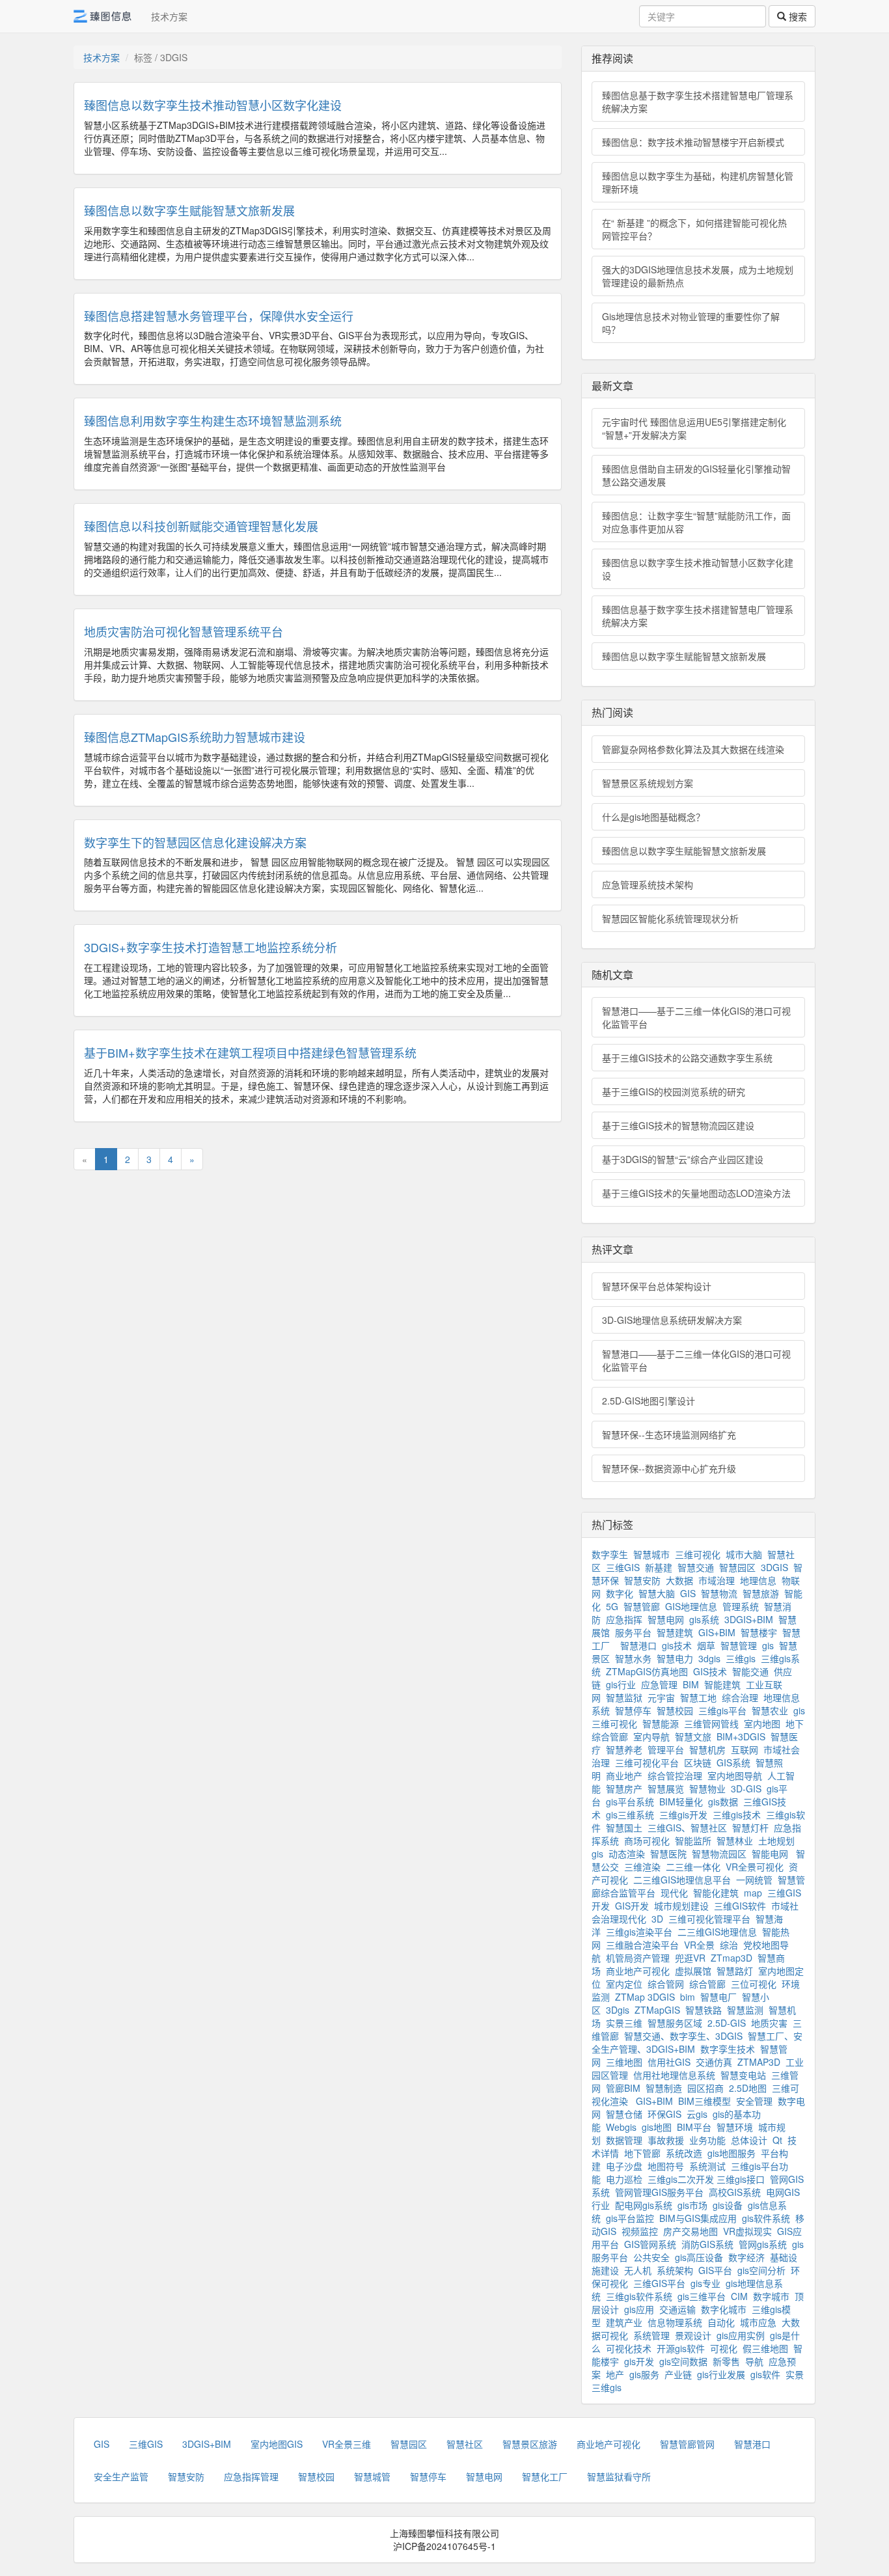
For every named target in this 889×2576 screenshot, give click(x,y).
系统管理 (651, 2335)
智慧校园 (675, 1710)
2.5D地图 (748, 2088)
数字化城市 (724, 2309)
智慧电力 (675, 1658)
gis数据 (723, 1802)
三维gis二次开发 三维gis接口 (706, 2179)
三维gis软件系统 (639, 2296)
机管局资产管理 (638, 1958)
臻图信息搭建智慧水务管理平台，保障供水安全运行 (219, 316)
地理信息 (758, 1580)
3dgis (709, 1658)
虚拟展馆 (693, 1971)
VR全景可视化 (755, 1867)
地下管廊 (642, 2153)
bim (688, 1997)
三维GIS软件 (740, 1906)
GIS (688, 1593)
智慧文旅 (693, 1736)
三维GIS (623, 1567)
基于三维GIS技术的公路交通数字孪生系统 (687, 1058)
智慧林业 (735, 1841)
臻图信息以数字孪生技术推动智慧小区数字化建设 (213, 105)
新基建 (659, 1567)
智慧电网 (666, 1619)
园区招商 (705, 2088)
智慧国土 (624, 1828)
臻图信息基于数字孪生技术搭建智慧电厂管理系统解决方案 (698, 102)
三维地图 (624, 2062)
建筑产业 (624, 2322)
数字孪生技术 (728, 2049)
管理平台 (666, 1749)
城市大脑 (744, 1554)
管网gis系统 (763, 2244)
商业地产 (624, 1775)
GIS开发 (632, 1906)
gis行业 (621, 1684)
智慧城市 (651, 1554)
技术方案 (169, 16)
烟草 (706, 1645)
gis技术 (677, 1645)
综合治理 (740, 1697)
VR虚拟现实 (747, 2231)
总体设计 (749, 2140)
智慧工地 (698, 1697)
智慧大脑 (657, 1593)
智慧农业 (770, 1710)
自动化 (721, 2322)
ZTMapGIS (657, 2010)
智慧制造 (664, 2088)
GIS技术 (710, 1671)
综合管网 (666, 1984)
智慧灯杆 (750, 1828)
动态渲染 (627, 1854)
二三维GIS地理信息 (717, 1932)
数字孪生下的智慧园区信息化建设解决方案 (195, 842)
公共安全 (651, 2257)
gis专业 (705, 2283)
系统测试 (707, 2166)
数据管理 (624, 2140)
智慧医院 (668, 1854)
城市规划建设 (681, 1906)
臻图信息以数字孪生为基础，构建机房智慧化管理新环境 (698, 182)
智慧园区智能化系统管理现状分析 (670, 918)
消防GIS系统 (707, 2244)
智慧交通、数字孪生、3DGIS (683, 2036)
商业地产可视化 (638, 1971)
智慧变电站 (743, 2075)
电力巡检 (624, 2179)
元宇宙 (661, 1697)
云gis (697, 2114)
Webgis (621, 2127)
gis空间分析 (761, 2270)
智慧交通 (696, 1567)
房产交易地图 (691, 2231)
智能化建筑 (716, 1893)
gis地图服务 (732, 2153)
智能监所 (693, 1841)
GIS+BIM (717, 1632)
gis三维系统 (630, 1815)
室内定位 (624, 1984)
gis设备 (728, 2205)
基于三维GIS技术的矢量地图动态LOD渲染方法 (696, 1193)
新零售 (726, 2361)
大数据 (679, 1580)
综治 (729, 1945)
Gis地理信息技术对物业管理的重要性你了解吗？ (691, 323)
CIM (739, 2296)
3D (657, 1919)
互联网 (745, 1749)
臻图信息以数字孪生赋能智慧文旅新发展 (189, 210)
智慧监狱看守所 (619, 2476)
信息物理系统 (675, 2322)
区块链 (698, 1762)
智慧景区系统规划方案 (648, 783)
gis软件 (765, 2374)
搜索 (797, 16)
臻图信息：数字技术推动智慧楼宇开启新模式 (693, 142)
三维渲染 (642, 1867)
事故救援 (666, 2140)
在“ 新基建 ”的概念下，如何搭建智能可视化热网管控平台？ (694, 229)
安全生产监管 (121, 2476)
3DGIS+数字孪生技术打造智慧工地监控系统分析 (211, 947)
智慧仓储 (624, 2114)
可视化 (724, 2348)
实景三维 (624, 2023)
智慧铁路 (704, 2010)
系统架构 (675, 2270)
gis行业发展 (721, 2374)
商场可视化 (647, 1841)
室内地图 (762, 1723)
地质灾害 (769, 2023)
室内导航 (651, 1736)
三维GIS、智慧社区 (687, 1828)
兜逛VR (690, 1958)
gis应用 (639, 2309)
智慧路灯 (735, 1971)
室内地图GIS (277, 2444)
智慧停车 (633, 1710)
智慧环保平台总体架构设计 (657, 1286)
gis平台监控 (630, 2218)
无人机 (638, 2270)
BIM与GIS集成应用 (698, 2218)
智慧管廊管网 (687, 2444)
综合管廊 (707, 1984)
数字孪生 (610, 1554)
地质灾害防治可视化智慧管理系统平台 (185, 631)
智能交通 (750, 1671)
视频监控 (640, 2231)
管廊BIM (623, 2088)
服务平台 (633, 1632)
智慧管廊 (642, 1606)
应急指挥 (624, 1619)
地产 (615, 2374)
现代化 (674, 1893)
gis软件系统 (766, 2218)
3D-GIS (746, 1788)
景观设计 (693, 2335)
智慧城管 (372, 2476)
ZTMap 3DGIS (645, 1997)
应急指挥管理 (251, 2476)
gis (768, 1645)
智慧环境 (735, 2127)
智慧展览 (666, 1788)
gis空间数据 (683, 2361)
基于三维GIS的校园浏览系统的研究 (674, 1091)
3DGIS (774, 1567)
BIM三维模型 (704, 2101)
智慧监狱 (624, 1697)
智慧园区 (737, 1567)
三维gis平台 (722, 1710)
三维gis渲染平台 (639, 1932)
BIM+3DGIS (741, 1736)
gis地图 (657, 2127)
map (753, 1893)
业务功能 (707, 2140)
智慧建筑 (675, 1632)
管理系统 (741, 1606)
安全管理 (754, 2101)
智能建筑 (722, 1684)
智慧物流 (719, 1593)
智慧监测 (745, 2010)
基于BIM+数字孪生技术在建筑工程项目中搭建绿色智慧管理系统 (250, 1052)
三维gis (741, 1658)
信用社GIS (669, 2062)
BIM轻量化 (681, 1802)
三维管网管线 (711, 1723)
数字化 (620, 1593)
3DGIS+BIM (749, 1619)
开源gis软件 (681, 2348)
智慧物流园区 (719, 1854)
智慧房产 (624, 1788)
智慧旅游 (761, 1593)
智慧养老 (624, 1749)
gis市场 (692, 2205)
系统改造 (684, 2153)
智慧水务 (633, 1658)
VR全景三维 (347, 2444)
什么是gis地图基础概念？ (653, 817)
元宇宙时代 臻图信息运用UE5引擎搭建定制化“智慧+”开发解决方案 (694, 428)
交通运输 (677, 2309)
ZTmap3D (732, 1958)
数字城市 (771, 2296)
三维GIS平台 (659, 2283)
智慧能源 (661, 1723)
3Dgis (618, 2010)
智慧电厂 (718, 1997)
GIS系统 (733, 1762)
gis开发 (639, 2361)
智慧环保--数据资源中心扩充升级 (669, 1468)
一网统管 (754, 1880)
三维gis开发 (683, 1815)
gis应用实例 (741, 2335)
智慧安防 (642, 1580)
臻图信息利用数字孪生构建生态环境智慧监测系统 (213, 420)
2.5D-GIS (727, 2023)
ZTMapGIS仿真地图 (647, 1671)
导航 (754, 2361)
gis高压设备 (699, 2257)
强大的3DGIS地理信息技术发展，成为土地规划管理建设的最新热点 (698, 276)
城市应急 (758, 2322)
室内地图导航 (735, 1775)
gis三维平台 (702, 2296)
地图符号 (666, 2166)
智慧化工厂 (545, 2476)
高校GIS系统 (735, 2192)
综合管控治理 (675, 1775)
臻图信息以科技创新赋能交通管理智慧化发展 (201, 526)
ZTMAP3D (759, 2062)
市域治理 (717, 1580)
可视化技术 (629, 2348)
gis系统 (704, 1619)
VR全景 (699, 1945)
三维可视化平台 (647, 1762)
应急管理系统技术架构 (648, 884)
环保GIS (664, 2114)
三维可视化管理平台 (709, 1919)
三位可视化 (754, 1984)
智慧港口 (638, 1645)
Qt (777, 2140)
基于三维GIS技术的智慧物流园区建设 (678, 1125)
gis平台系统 (630, 1802)
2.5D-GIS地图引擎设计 (649, 1401)
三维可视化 (698, 1554)
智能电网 (771, 1854)
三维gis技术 (737, 1815)
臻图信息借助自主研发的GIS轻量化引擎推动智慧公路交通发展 (696, 475)
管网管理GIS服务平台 (659, 2192)
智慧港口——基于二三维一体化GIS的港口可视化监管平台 (696, 1017)
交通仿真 (714, 2062)
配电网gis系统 (644, 2205)
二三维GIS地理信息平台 (682, 1880)
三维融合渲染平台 (642, 1945)
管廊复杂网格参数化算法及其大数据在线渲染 (693, 749)
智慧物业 (707, 1788)
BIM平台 (694, 2127)
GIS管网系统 (650, 2244)
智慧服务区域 (675, 2023)
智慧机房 (707, 1749)
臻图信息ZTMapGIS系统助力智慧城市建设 (195, 737)
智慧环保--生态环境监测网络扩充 (669, 1434)
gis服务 (644, 2374)
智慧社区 (465, 2444)
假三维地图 (765, 2348)
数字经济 (746, 2257)
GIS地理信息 (691, 1606)
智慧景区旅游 (530, 2444)
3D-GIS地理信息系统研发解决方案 (672, 1320)
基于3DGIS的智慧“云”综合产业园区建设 (683, 1159)
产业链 (678, 2374)
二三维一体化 (693, 1867)
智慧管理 (739, 1645)
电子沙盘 (624, 2166)
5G (612, 1606)
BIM (691, 1684)
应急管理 (659, 1684)
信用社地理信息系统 (674, 2075)
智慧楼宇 (759, 1632)
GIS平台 (715, 2270)
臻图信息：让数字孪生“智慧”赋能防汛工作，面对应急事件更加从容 (696, 522)
